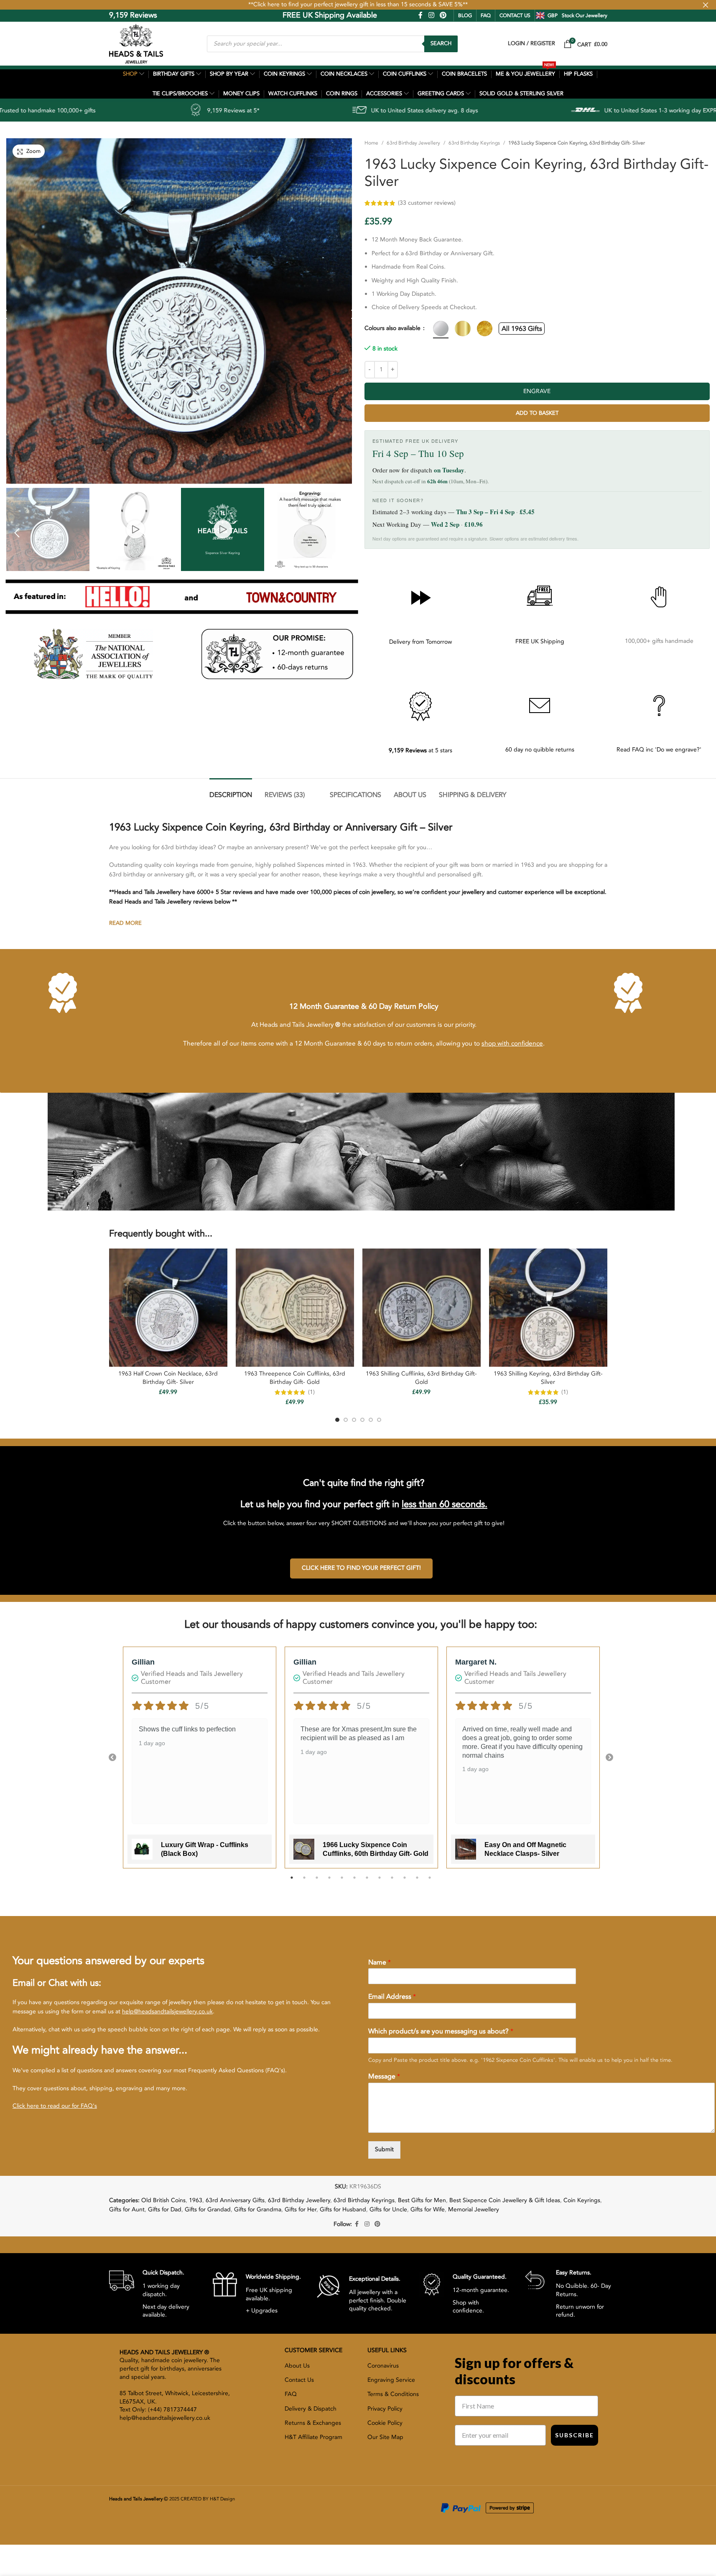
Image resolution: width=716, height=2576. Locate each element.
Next (609, 1758)
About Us (297, 2366)
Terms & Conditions (393, 2394)
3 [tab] (317, 1882)
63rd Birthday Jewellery (413, 143)
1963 (196, 2200)
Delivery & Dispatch (311, 2409)
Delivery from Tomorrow (420, 642)
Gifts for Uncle (388, 2209)
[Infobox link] (154, 2293)
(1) (311, 1392)
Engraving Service (391, 2380)
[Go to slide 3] (354, 1420)
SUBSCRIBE (575, 2435)
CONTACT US (515, 15)
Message (384, 2077)
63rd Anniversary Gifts (235, 2200)
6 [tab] (354, 1882)
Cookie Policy (385, 2423)
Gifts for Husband (343, 2209)
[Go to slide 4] (362, 1420)
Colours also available (393, 328)
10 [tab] (405, 1882)
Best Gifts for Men (422, 2200)
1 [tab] (292, 1882)
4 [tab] (329, 1882)
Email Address (392, 1997)
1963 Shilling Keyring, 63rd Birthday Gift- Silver (548, 1378)
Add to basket (537, 413)
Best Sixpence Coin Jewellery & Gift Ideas (505, 2200)
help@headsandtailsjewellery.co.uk (167, 2011)
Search (441, 43)
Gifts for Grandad (208, 2209)
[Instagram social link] (431, 15)
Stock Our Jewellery (585, 15)
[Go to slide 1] (337, 1420)
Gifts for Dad (165, 2209)
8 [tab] (380, 1882)
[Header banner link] (358, 5)
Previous (112, 1758)
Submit (384, 2149)
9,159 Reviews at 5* (75, 110)
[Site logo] (136, 43)
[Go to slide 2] (346, 1420)
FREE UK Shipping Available (271, 15)
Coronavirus (383, 2366)
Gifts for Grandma (258, 2209)
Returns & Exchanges (313, 2423)
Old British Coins (163, 2200)
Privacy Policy (385, 2409)
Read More (125, 923)
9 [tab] (392, 1882)
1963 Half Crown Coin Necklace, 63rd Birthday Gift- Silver (168, 1378)
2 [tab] (304, 1882)
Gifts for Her (301, 2209)
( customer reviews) (554, 203)
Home (371, 143)
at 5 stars (420, 750)
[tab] (231, 791)
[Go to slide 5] (371, 1420)
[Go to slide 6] (379, 1420)
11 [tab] (417, 1882)
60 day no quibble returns (540, 750)
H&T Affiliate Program (313, 2437)
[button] (17, 532)
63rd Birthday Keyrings (474, 143)
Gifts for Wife (428, 2209)
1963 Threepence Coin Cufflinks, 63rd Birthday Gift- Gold (295, 1378)
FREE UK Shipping (540, 641)
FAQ (486, 15)
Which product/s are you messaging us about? (441, 2032)
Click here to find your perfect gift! (361, 1568)
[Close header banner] (706, 5)
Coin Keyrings (582, 2200)
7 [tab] (367, 1882)
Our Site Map (385, 2437)
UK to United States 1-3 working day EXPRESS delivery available (531, 110)
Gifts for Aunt (127, 2209)
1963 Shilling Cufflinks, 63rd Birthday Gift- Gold (421, 1378)
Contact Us (299, 2380)
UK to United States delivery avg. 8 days (267, 110)
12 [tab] (430, 1882)
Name (380, 1963)
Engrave (537, 391)
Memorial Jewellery (474, 2209)
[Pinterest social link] (443, 15)
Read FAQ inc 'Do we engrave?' (659, 750)
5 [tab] (342, 1882)
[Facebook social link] (420, 15)
